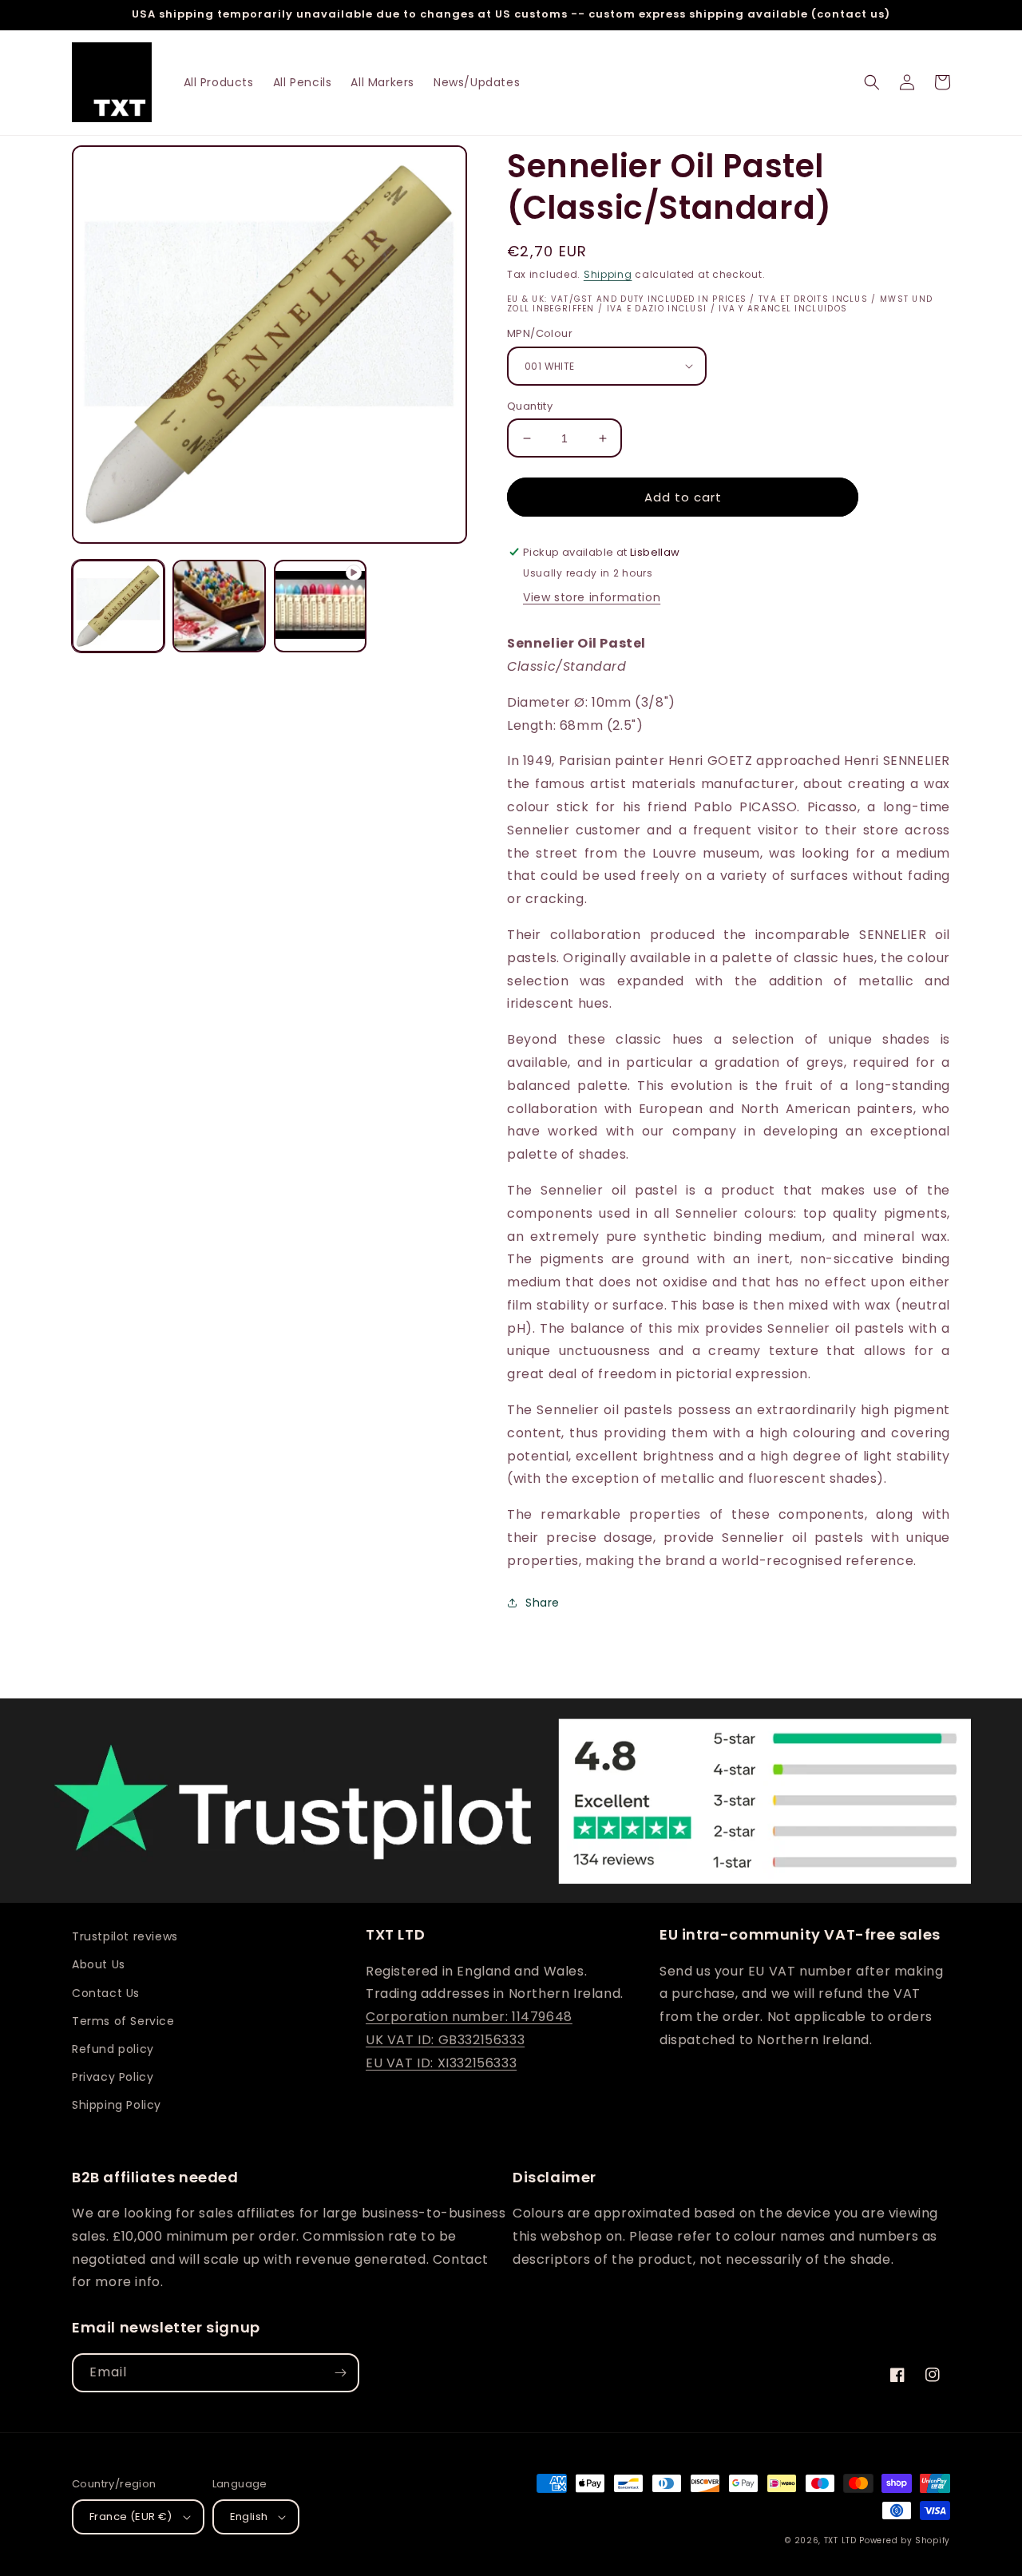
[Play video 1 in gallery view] (320, 606)
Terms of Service (123, 2021)
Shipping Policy (117, 2105)
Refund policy (113, 2049)
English (249, 2517)
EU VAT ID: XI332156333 (441, 2063)
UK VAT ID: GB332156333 (445, 2040)
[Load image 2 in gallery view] (219, 606)
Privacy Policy (113, 2077)
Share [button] (543, 1603)
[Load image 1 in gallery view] (118, 606)
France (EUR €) (131, 2517)
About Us (99, 1964)
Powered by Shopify (905, 2540)
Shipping (608, 274)
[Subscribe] (340, 2373)
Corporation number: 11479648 (469, 2017)
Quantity (530, 406)
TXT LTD (840, 2540)
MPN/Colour (540, 333)
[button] (872, 82)
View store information (592, 597)
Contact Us (106, 1993)
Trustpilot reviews (125, 1936)
